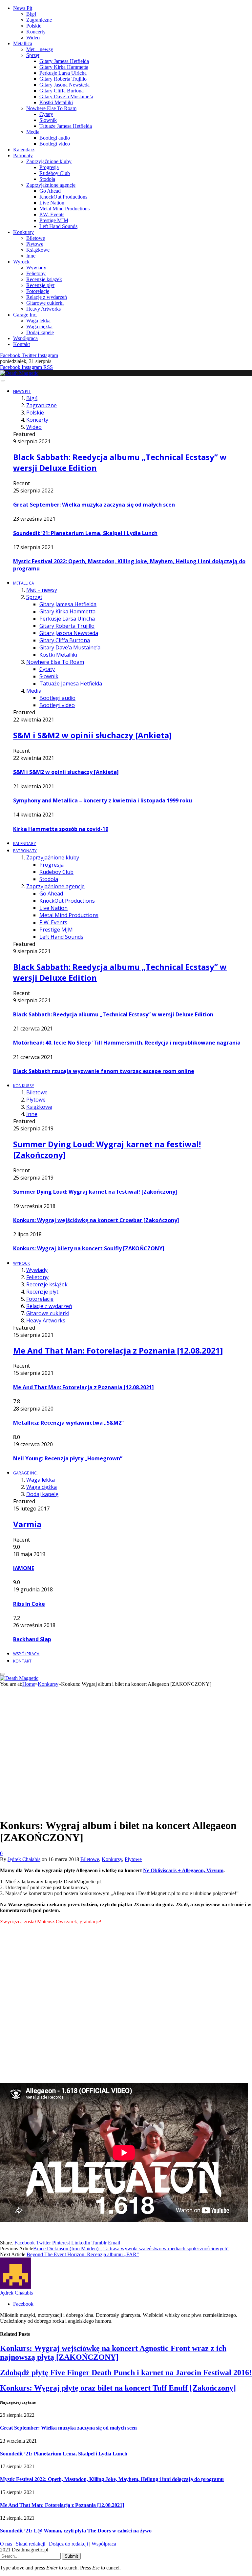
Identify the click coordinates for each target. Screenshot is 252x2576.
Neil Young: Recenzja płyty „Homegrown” (68, 1458)
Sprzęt (33, 55)
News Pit (23, 8)
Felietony (36, 273)
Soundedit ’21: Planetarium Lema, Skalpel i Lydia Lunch (85, 533)
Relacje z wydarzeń (47, 297)
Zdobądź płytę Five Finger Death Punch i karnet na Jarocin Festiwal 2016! (126, 2373)
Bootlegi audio (55, 138)
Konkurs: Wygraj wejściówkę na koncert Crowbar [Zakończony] (96, 1220)
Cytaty (46, 114)
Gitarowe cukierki (45, 303)
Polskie (34, 26)
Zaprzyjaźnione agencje (51, 185)
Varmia (27, 1524)
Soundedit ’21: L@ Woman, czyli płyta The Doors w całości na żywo (76, 2531)
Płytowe (35, 244)
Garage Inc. (25, 315)
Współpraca (25, 338)
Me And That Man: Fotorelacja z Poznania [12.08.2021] (118, 1350)
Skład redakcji (31, 2544)
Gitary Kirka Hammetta (64, 67)
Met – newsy (40, 49)
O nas (6, 2544)
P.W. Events (52, 214)
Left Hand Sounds (58, 226)
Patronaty (23, 155)
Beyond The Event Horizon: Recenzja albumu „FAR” (83, 2254)
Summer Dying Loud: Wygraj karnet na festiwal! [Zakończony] (95, 1192)
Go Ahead (50, 191)
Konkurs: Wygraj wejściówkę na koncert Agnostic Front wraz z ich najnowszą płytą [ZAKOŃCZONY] (113, 2353)
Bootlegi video (55, 144)
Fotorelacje (38, 291)
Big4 (31, 14)
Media (33, 132)
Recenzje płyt (40, 285)
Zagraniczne (39, 20)
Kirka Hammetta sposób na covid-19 (61, 829)
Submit (71, 2556)
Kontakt (21, 344)
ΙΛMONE (24, 1568)
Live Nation (52, 203)
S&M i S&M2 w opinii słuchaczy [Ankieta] (92, 735)
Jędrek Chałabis (24, 1859)
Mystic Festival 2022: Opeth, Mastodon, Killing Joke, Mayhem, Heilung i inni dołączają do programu (112, 2479)
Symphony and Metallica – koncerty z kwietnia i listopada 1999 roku (103, 800)
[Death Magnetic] (19, 373)
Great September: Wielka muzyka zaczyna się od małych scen (94, 505)
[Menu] (2, 381)
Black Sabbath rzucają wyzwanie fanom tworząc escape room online (104, 1071)
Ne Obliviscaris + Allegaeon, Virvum (183, 1870)
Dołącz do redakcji (68, 2544)
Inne (31, 256)
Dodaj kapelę (40, 332)
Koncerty (36, 32)
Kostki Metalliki (56, 102)
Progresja (49, 167)
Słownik (48, 120)
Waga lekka (38, 321)
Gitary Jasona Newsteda (64, 85)
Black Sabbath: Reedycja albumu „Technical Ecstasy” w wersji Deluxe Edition (113, 1014)
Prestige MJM (54, 220)
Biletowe (36, 238)
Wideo (33, 38)
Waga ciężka (39, 327)
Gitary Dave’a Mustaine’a (66, 96)
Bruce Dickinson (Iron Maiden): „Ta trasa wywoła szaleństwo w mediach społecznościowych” (131, 2249)
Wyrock (21, 262)
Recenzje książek (44, 279)
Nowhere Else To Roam (51, 108)
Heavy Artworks (43, 309)
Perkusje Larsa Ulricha (63, 73)
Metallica (23, 43)
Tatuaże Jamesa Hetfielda (66, 126)
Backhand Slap (32, 1639)
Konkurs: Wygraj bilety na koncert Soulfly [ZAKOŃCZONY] (89, 1248)
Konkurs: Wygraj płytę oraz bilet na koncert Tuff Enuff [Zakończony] (118, 2388)
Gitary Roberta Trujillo (63, 79)
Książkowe (38, 250)
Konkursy (23, 232)
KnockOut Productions (63, 197)
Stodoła (47, 179)
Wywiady (36, 268)
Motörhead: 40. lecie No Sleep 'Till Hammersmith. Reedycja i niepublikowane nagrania (127, 1043)
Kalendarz (24, 150)
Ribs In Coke (29, 1604)
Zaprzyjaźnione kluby (49, 161)
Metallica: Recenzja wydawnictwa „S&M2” (68, 1423)
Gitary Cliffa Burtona (62, 91)
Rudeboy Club (55, 173)
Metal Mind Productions (64, 209)
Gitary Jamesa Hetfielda (64, 61)
